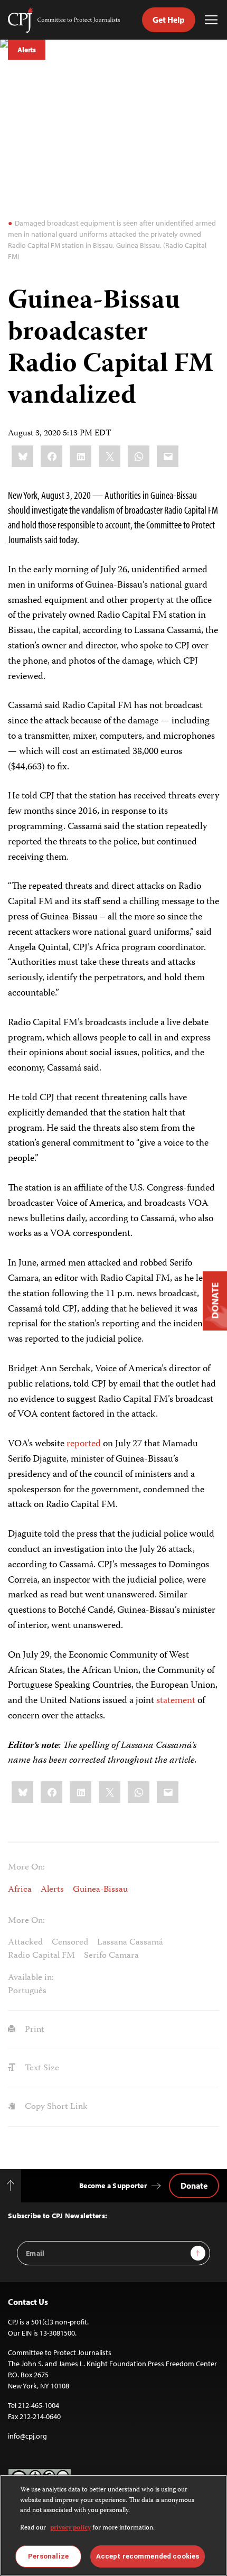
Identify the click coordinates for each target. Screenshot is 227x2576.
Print (34, 2030)
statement (176, 1701)
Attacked (25, 1942)
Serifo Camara (111, 1956)
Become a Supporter (113, 2186)
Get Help (169, 20)
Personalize (48, 2556)
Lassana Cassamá (130, 1942)
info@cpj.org (27, 2436)
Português (27, 1991)
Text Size (41, 2068)
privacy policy (70, 2528)
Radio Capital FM (41, 1956)
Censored (70, 1942)
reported (84, 1444)
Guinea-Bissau (100, 1890)
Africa (20, 1890)
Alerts (27, 50)
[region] (113, 2525)
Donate (194, 2186)
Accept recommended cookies (148, 2556)
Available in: (31, 1978)
